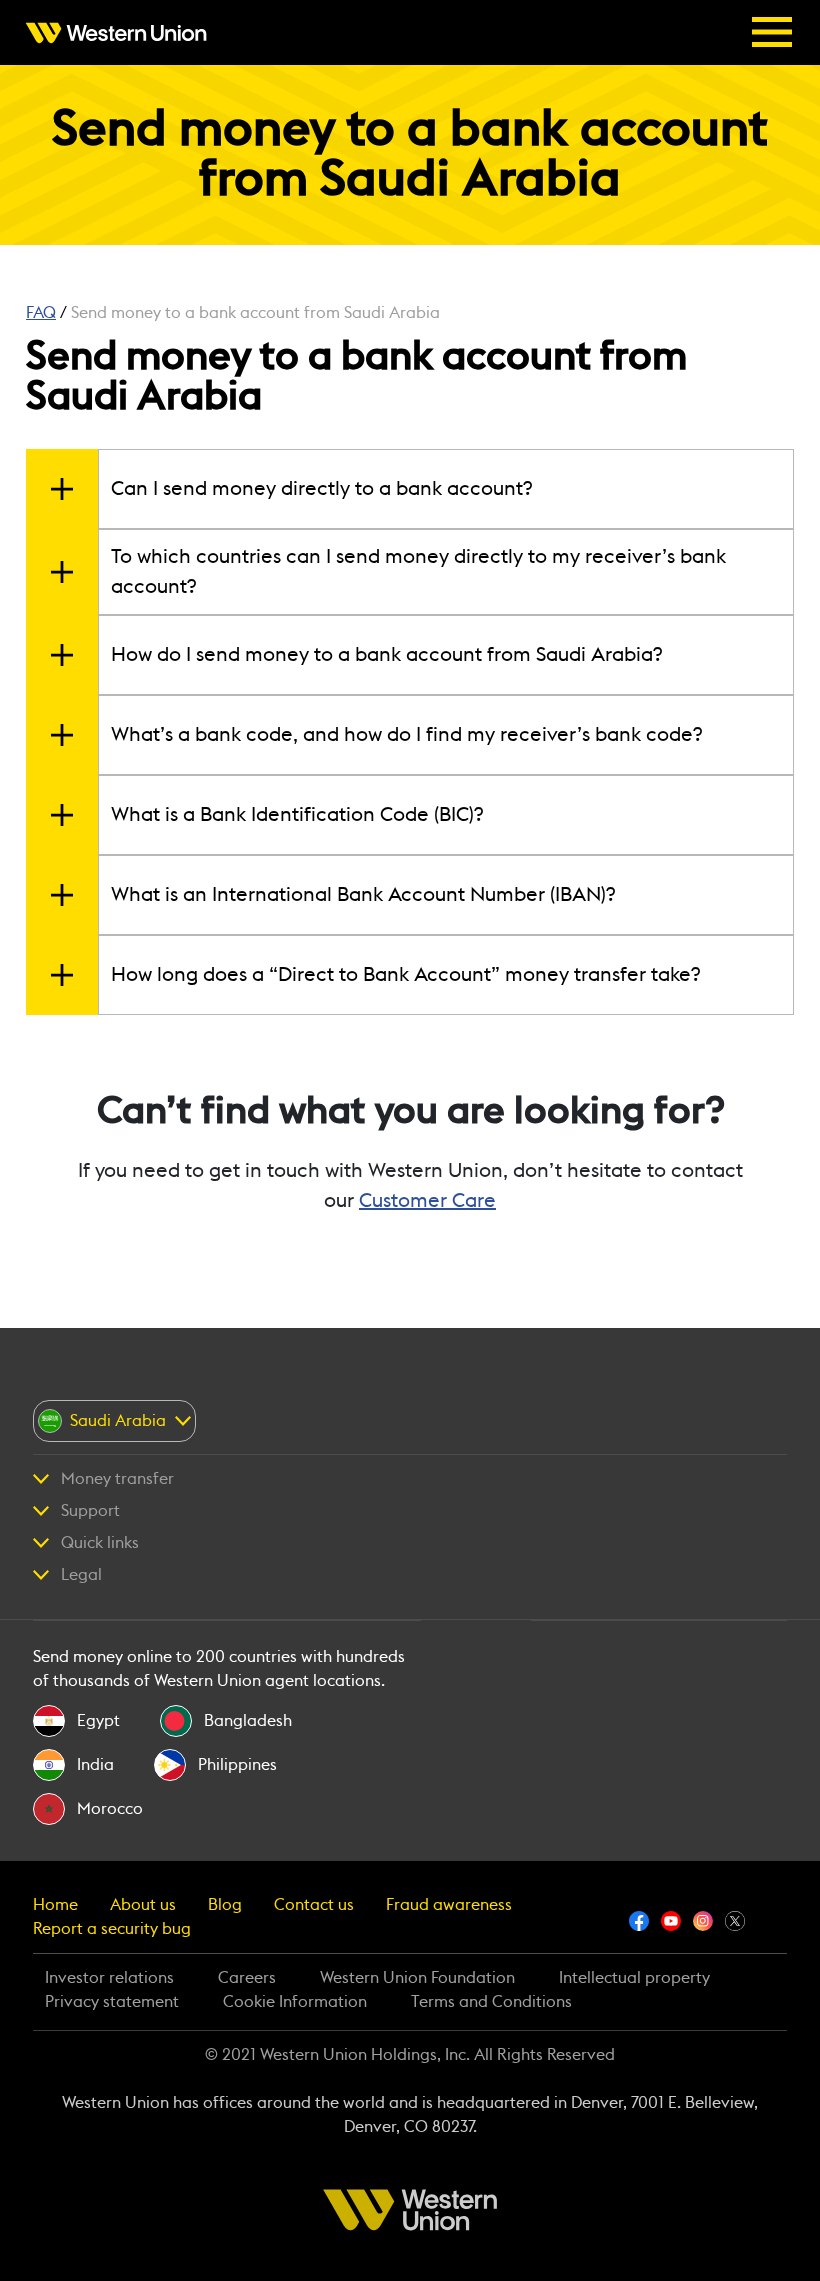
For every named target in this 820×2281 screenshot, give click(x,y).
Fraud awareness (449, 1905)
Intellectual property (634, 1978)
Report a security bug (112, 1929)
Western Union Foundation (417, 1978)
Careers (247, 1978)
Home (55, 1905)
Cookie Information (295, 2002)
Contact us (314, 1905)
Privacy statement (112, 2002)
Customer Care (427, 1201)
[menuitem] (122, 33)
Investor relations (109, 1978)
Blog (225, 1905)
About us (143, 1905)
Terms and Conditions (491, 2002)
